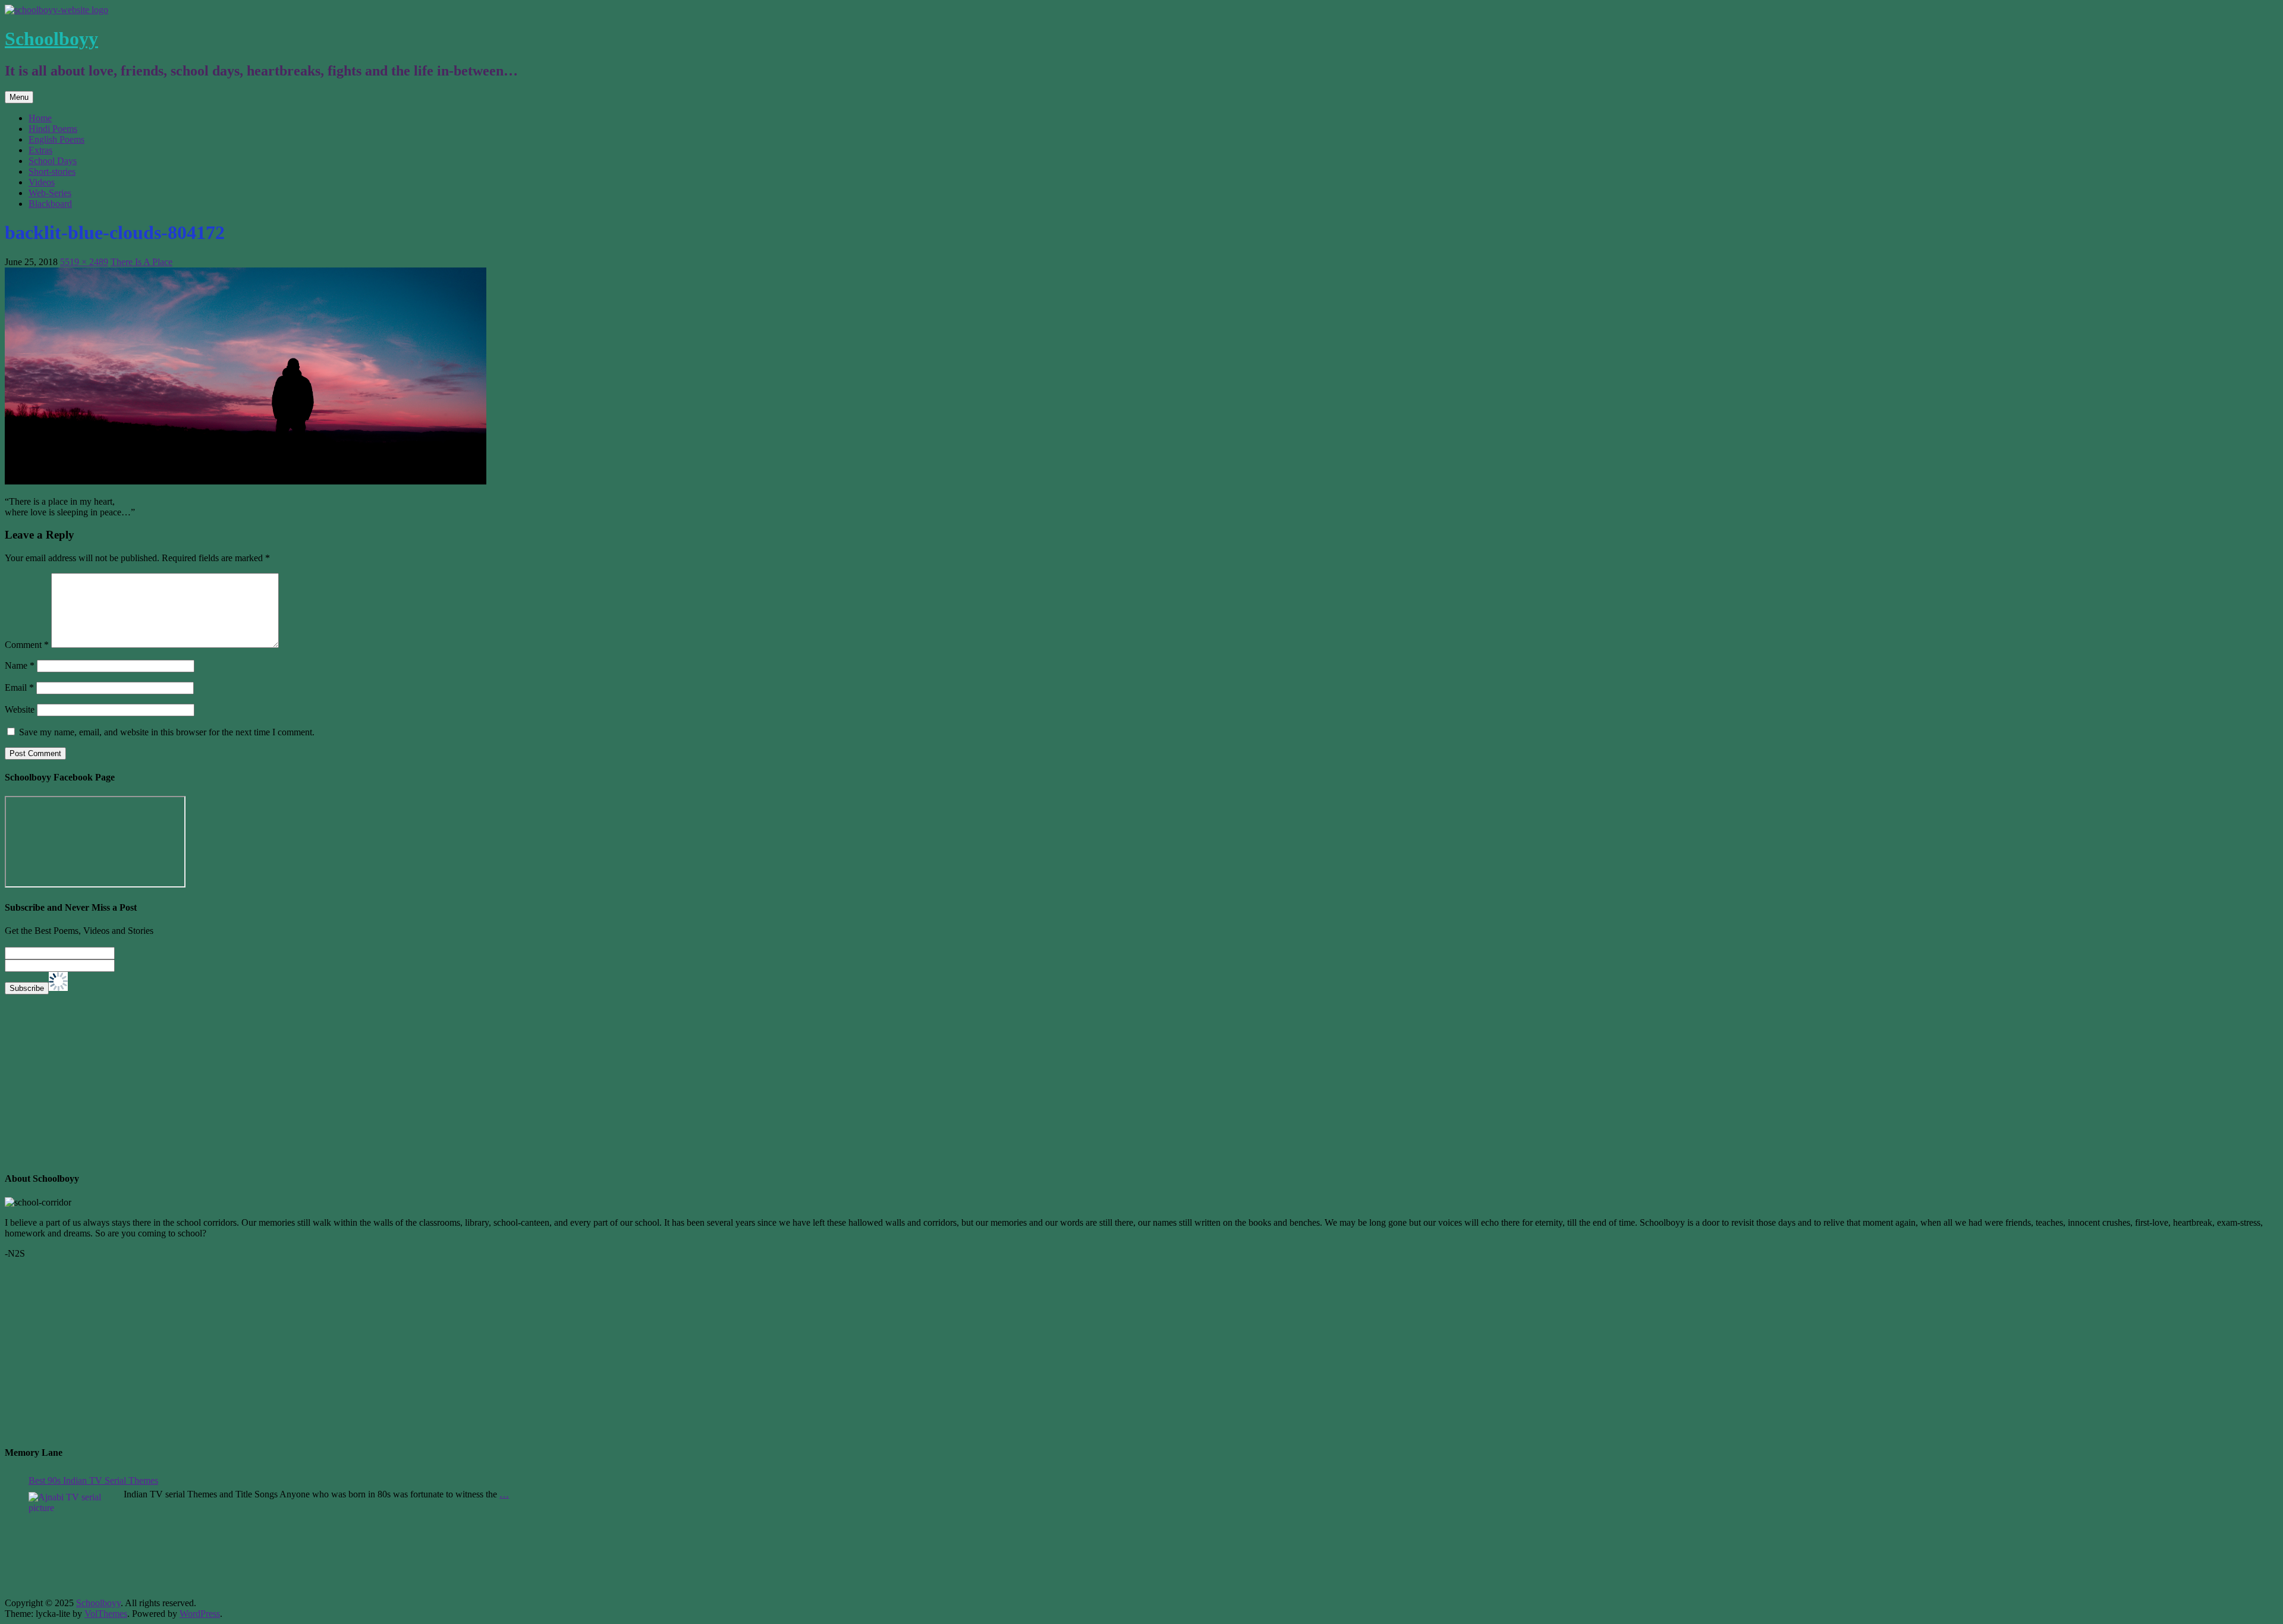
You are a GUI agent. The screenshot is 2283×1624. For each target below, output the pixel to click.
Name (20, 665)
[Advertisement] (361, 1078)
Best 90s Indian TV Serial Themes (93, 1480)
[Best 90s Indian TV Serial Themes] (73, 1538)
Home (40, 118)
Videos (42, 182)
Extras (40, 150)
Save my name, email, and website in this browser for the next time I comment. (167, 732)
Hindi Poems (53, 129)
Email (19, 687)
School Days (53, 161)
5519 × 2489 (84, 262)
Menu (19, 97)
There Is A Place (141, 262)
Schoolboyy (51, 39)
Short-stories (52, 171)
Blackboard (50, 204)
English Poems (56, 139)
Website (20, 709)
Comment (27, 645)
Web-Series (50, 193)
